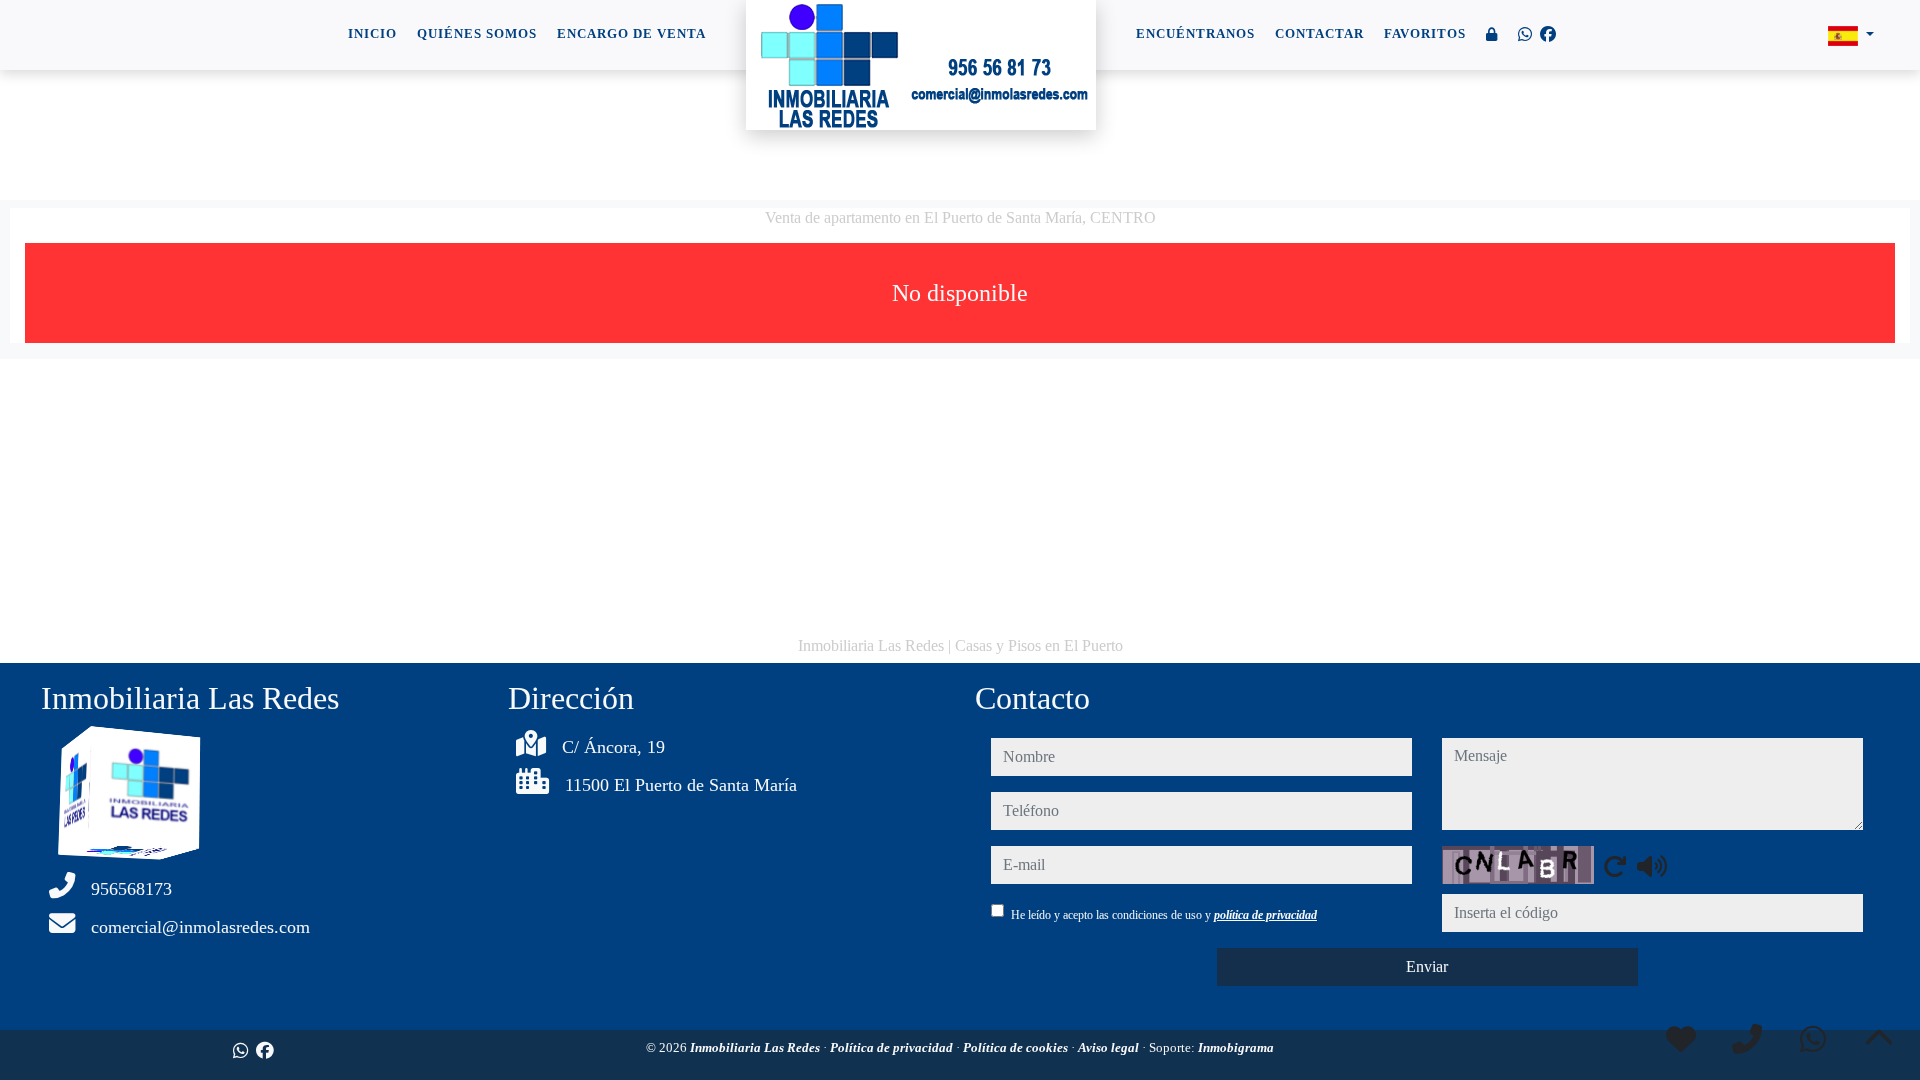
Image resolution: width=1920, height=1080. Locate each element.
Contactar (1319, 33)
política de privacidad (1265, 915)
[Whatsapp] (1525, 34)
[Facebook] (1548, 34)
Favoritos (1425, 33)
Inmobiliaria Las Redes (756, 1047)
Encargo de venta (631, 33)
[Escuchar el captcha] (1652, 866)
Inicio (372, 33)
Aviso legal (1110, 1047)
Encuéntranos (1195, 33)
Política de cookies (1017, 1047)
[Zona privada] (1492, 35)
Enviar (1427, 966)
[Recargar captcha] (1615, 866)
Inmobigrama (1236, 1047)
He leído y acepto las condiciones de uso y (1164, 915)
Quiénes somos (477, 33)
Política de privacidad (893, 1047)
